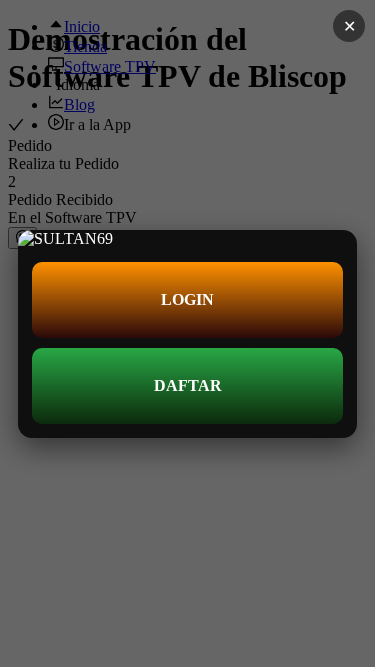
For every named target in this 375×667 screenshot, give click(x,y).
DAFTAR (188, 385)
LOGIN (187, 299)
